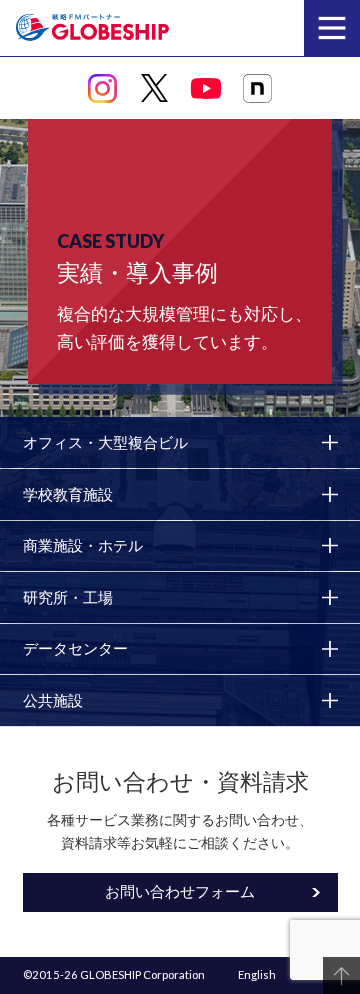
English (257, 974)
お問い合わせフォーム (180, 891)
